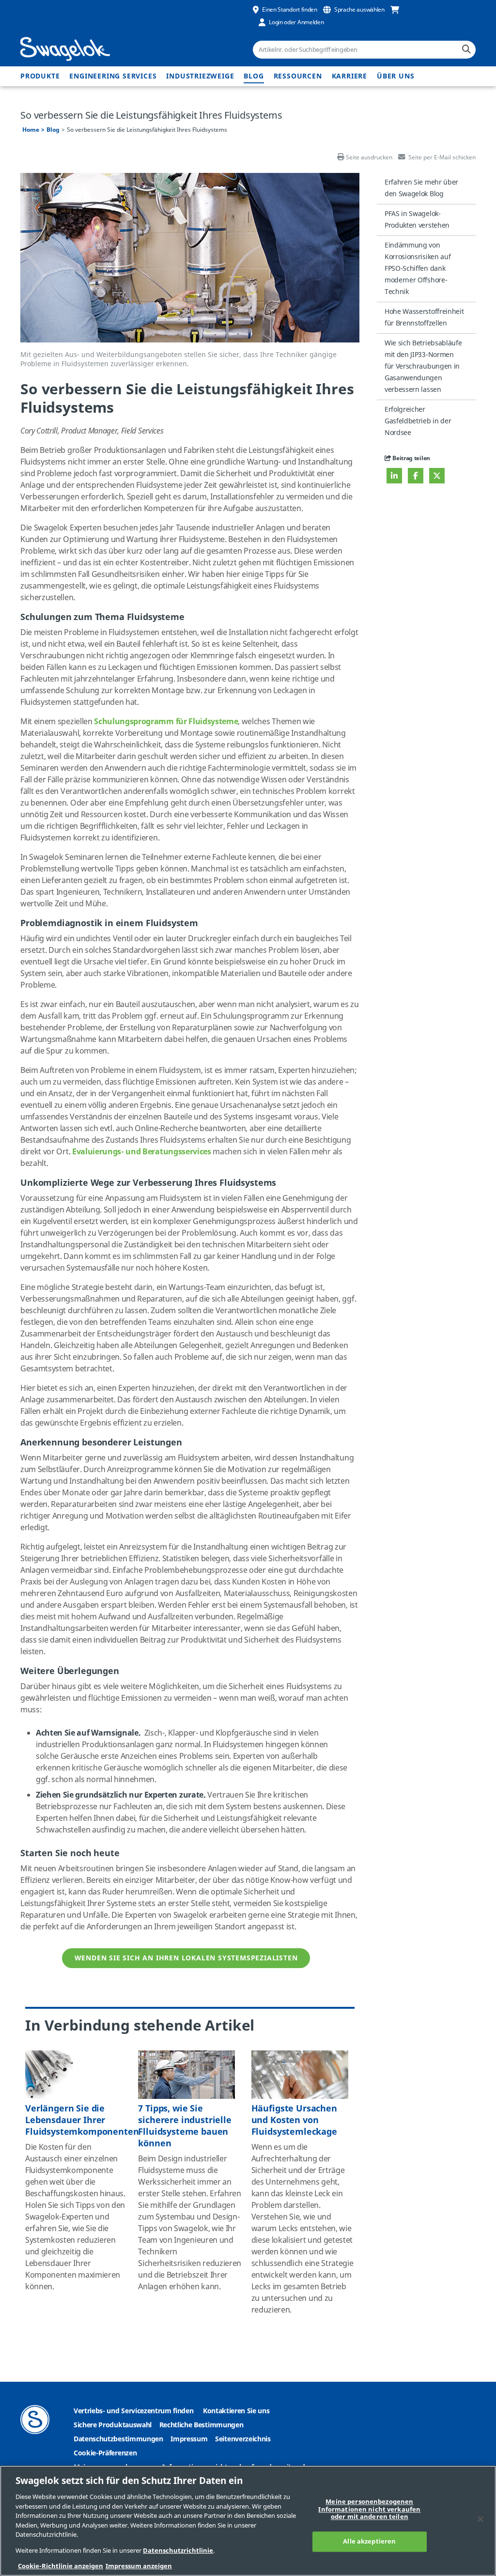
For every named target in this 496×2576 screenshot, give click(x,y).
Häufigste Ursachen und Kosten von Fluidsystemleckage (294, 2120)
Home (31, 130)
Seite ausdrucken (369, 157)
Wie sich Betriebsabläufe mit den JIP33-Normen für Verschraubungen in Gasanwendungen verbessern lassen (423, 366)
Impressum (189, 2439)
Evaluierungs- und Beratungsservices (142, 1152)
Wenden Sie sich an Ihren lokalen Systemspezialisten (186, 1958)
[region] (248, 2521)
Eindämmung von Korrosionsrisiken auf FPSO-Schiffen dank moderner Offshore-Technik (418, 269)
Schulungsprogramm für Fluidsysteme (166, 722)
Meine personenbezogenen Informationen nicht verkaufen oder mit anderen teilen (369, 2510)
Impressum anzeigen (139, 2566)
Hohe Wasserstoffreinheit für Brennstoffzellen (424, 318)
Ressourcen (298, 76)
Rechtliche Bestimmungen (201, 2425)
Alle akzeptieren (369, 2541)
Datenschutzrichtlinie (178, 2551)
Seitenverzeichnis (243, 2439)
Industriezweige (200, 76)
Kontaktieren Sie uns (236, 2411)
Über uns (395, 76)
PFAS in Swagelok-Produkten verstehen (417, 220)
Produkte (40, 76)
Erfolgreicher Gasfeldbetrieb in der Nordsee (418, 421)
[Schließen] (480, 2519)
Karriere (349, 76)
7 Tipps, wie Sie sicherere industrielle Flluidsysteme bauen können (185, 2126)
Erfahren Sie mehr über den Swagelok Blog (421, 188)
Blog (254, 76)
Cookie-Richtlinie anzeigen (61, 2566)
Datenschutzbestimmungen (118, 2439)
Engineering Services (113, 76)
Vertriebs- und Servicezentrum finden (133, 2411)
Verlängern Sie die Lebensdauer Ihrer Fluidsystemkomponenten (82, 2120)
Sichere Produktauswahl (113, 2425)
